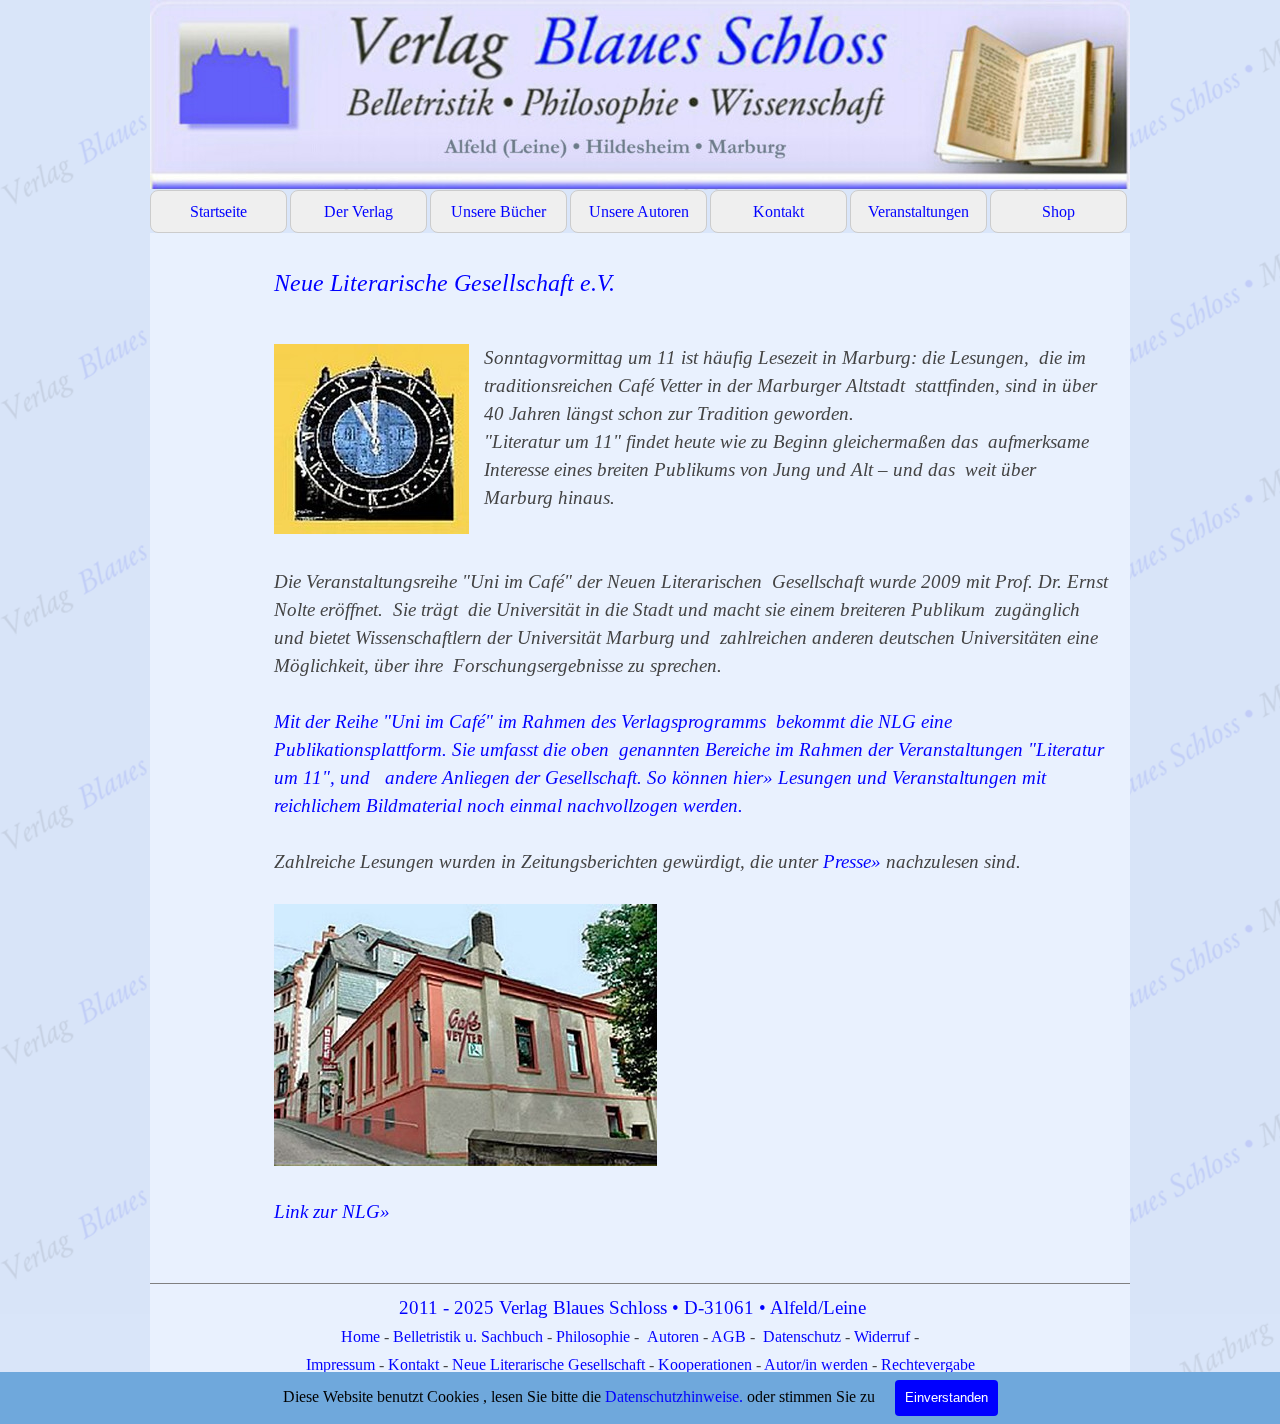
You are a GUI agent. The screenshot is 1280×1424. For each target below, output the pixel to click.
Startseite (218, 211)
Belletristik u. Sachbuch (468, 1336)
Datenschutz (802, 1336)
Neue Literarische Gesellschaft (550, 1364)
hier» (755, 777)
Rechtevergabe (928, 1364)
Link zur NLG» (332, 1211)
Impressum (342, 1364)
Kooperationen (705, 1364)
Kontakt (778, 211)
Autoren (673, 1336)
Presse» (854, 861)
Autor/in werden (816, 1364)
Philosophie (595, 1336)
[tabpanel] (692, 759)
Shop (1058, 211)
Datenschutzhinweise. (674, 1396)
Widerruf (882, 1336)
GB (736, 1336)
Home (362, 1336)
